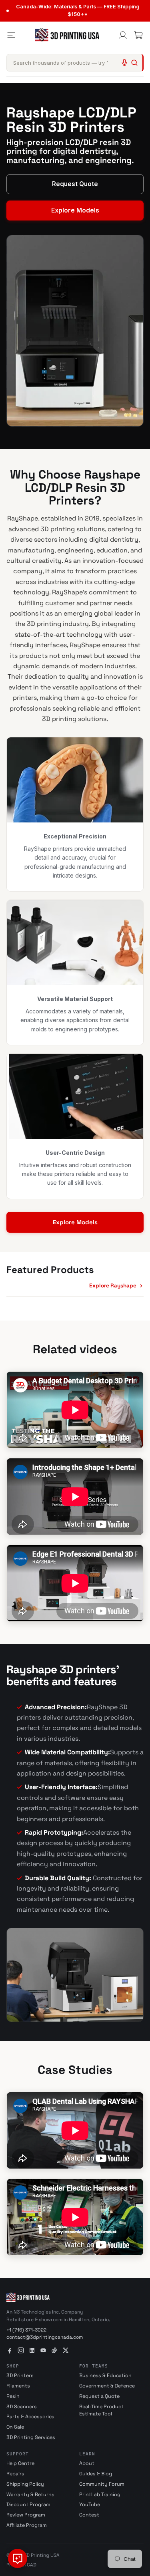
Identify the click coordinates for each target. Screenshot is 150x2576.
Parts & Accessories (30, 2417)
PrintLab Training (100, 2495)
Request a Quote (99, 2396)
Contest (89, 2515)
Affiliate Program (27, 2525)
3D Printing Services (31, 2437)
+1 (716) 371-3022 (26, 2330)
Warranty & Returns (30, 2495)
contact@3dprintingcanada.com (45, 2337)
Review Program (26, 2515)
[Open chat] (18, 2558)
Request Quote (75, 184)
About (87, 2463)
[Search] (134, 63)
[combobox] (75, 63)
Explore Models (75, 210)
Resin (13, 2396)
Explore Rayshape (113, 1286)
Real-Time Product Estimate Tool (101, 2410)
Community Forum (102, 2484)
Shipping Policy (25, 2484)
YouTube (90, 2504)
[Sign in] (123, 35)
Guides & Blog (96, 2474)
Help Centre (20, 2463)
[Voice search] (124, 63)
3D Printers (20, 2375)
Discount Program (28, 2504)
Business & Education (105, 2375)
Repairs (15, 2474)
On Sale (15, 2427)
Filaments (18, 2386)
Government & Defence (107, 2386)
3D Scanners (22, 2407)
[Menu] (11, 35)
